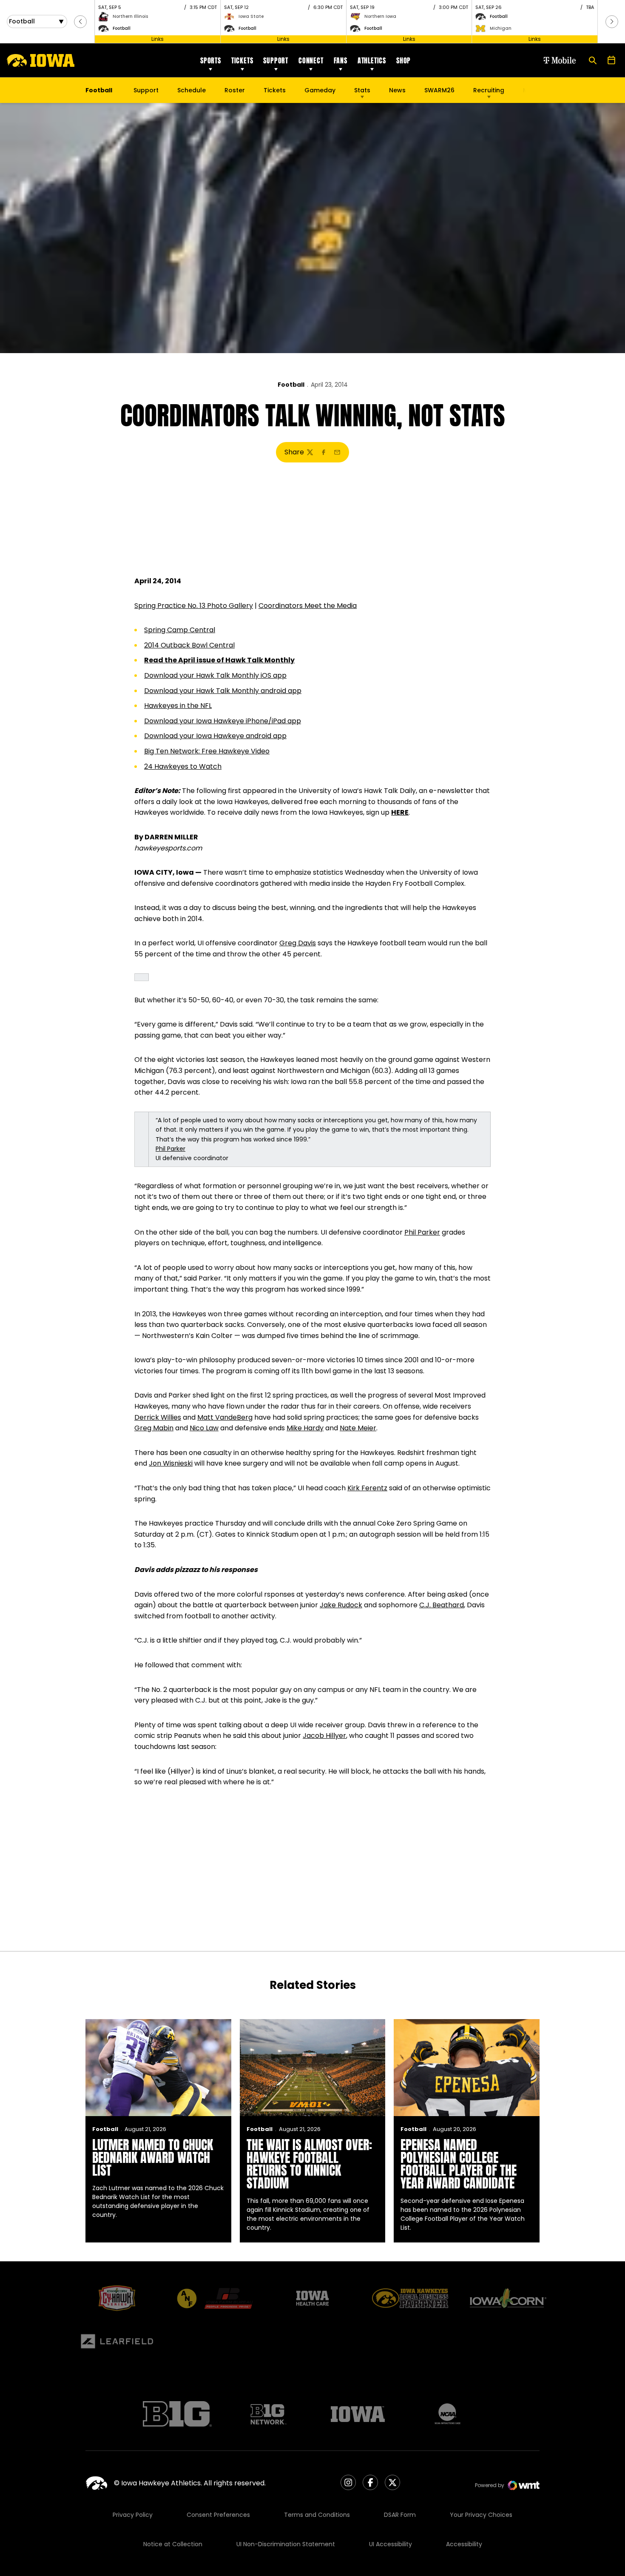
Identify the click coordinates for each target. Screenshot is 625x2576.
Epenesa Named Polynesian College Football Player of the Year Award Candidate (459, 2164)
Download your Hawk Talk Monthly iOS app (215, 675)
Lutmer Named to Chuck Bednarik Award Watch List (153, 2158)
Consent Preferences (218, 2515)
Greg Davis (298, 943)
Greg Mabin (154, 1428)
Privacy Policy (133, 2515)
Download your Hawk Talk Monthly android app (223, 691)
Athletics (372, 60)
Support (276, 60)
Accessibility (464, 2544)
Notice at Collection (173, 2544)
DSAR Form (400, 2515)
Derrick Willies (158, 1417)
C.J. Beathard (442, 1605)
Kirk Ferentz (367, 1488)
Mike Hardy (305, 1428)
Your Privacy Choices (481, 2515)
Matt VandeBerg (225, 1417)
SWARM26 (439, 90)
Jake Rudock (341, 1605)
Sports (211, 60)
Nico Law (204, 1428)
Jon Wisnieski (171, 1463)
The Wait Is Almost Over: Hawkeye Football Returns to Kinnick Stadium (309, 2164)
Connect (311, 60)
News (397, 90)
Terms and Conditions (317, 2515)
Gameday (320, 90)
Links (158, 39)
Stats (362, 90)
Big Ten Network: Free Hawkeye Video (207, 751)
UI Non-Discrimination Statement (286, 2544)
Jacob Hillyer (324, 1736)
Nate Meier (358, 1428)
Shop (403, 60)
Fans (341, 60)
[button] (80, 22)
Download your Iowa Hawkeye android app (215, 736)
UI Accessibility (391, 2544)
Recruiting (489, 90)
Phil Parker (170, 1149)
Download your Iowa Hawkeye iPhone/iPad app (223, 721)
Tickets (242, 60)
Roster (235, 90)
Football (291, 385)
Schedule (192, 90)
